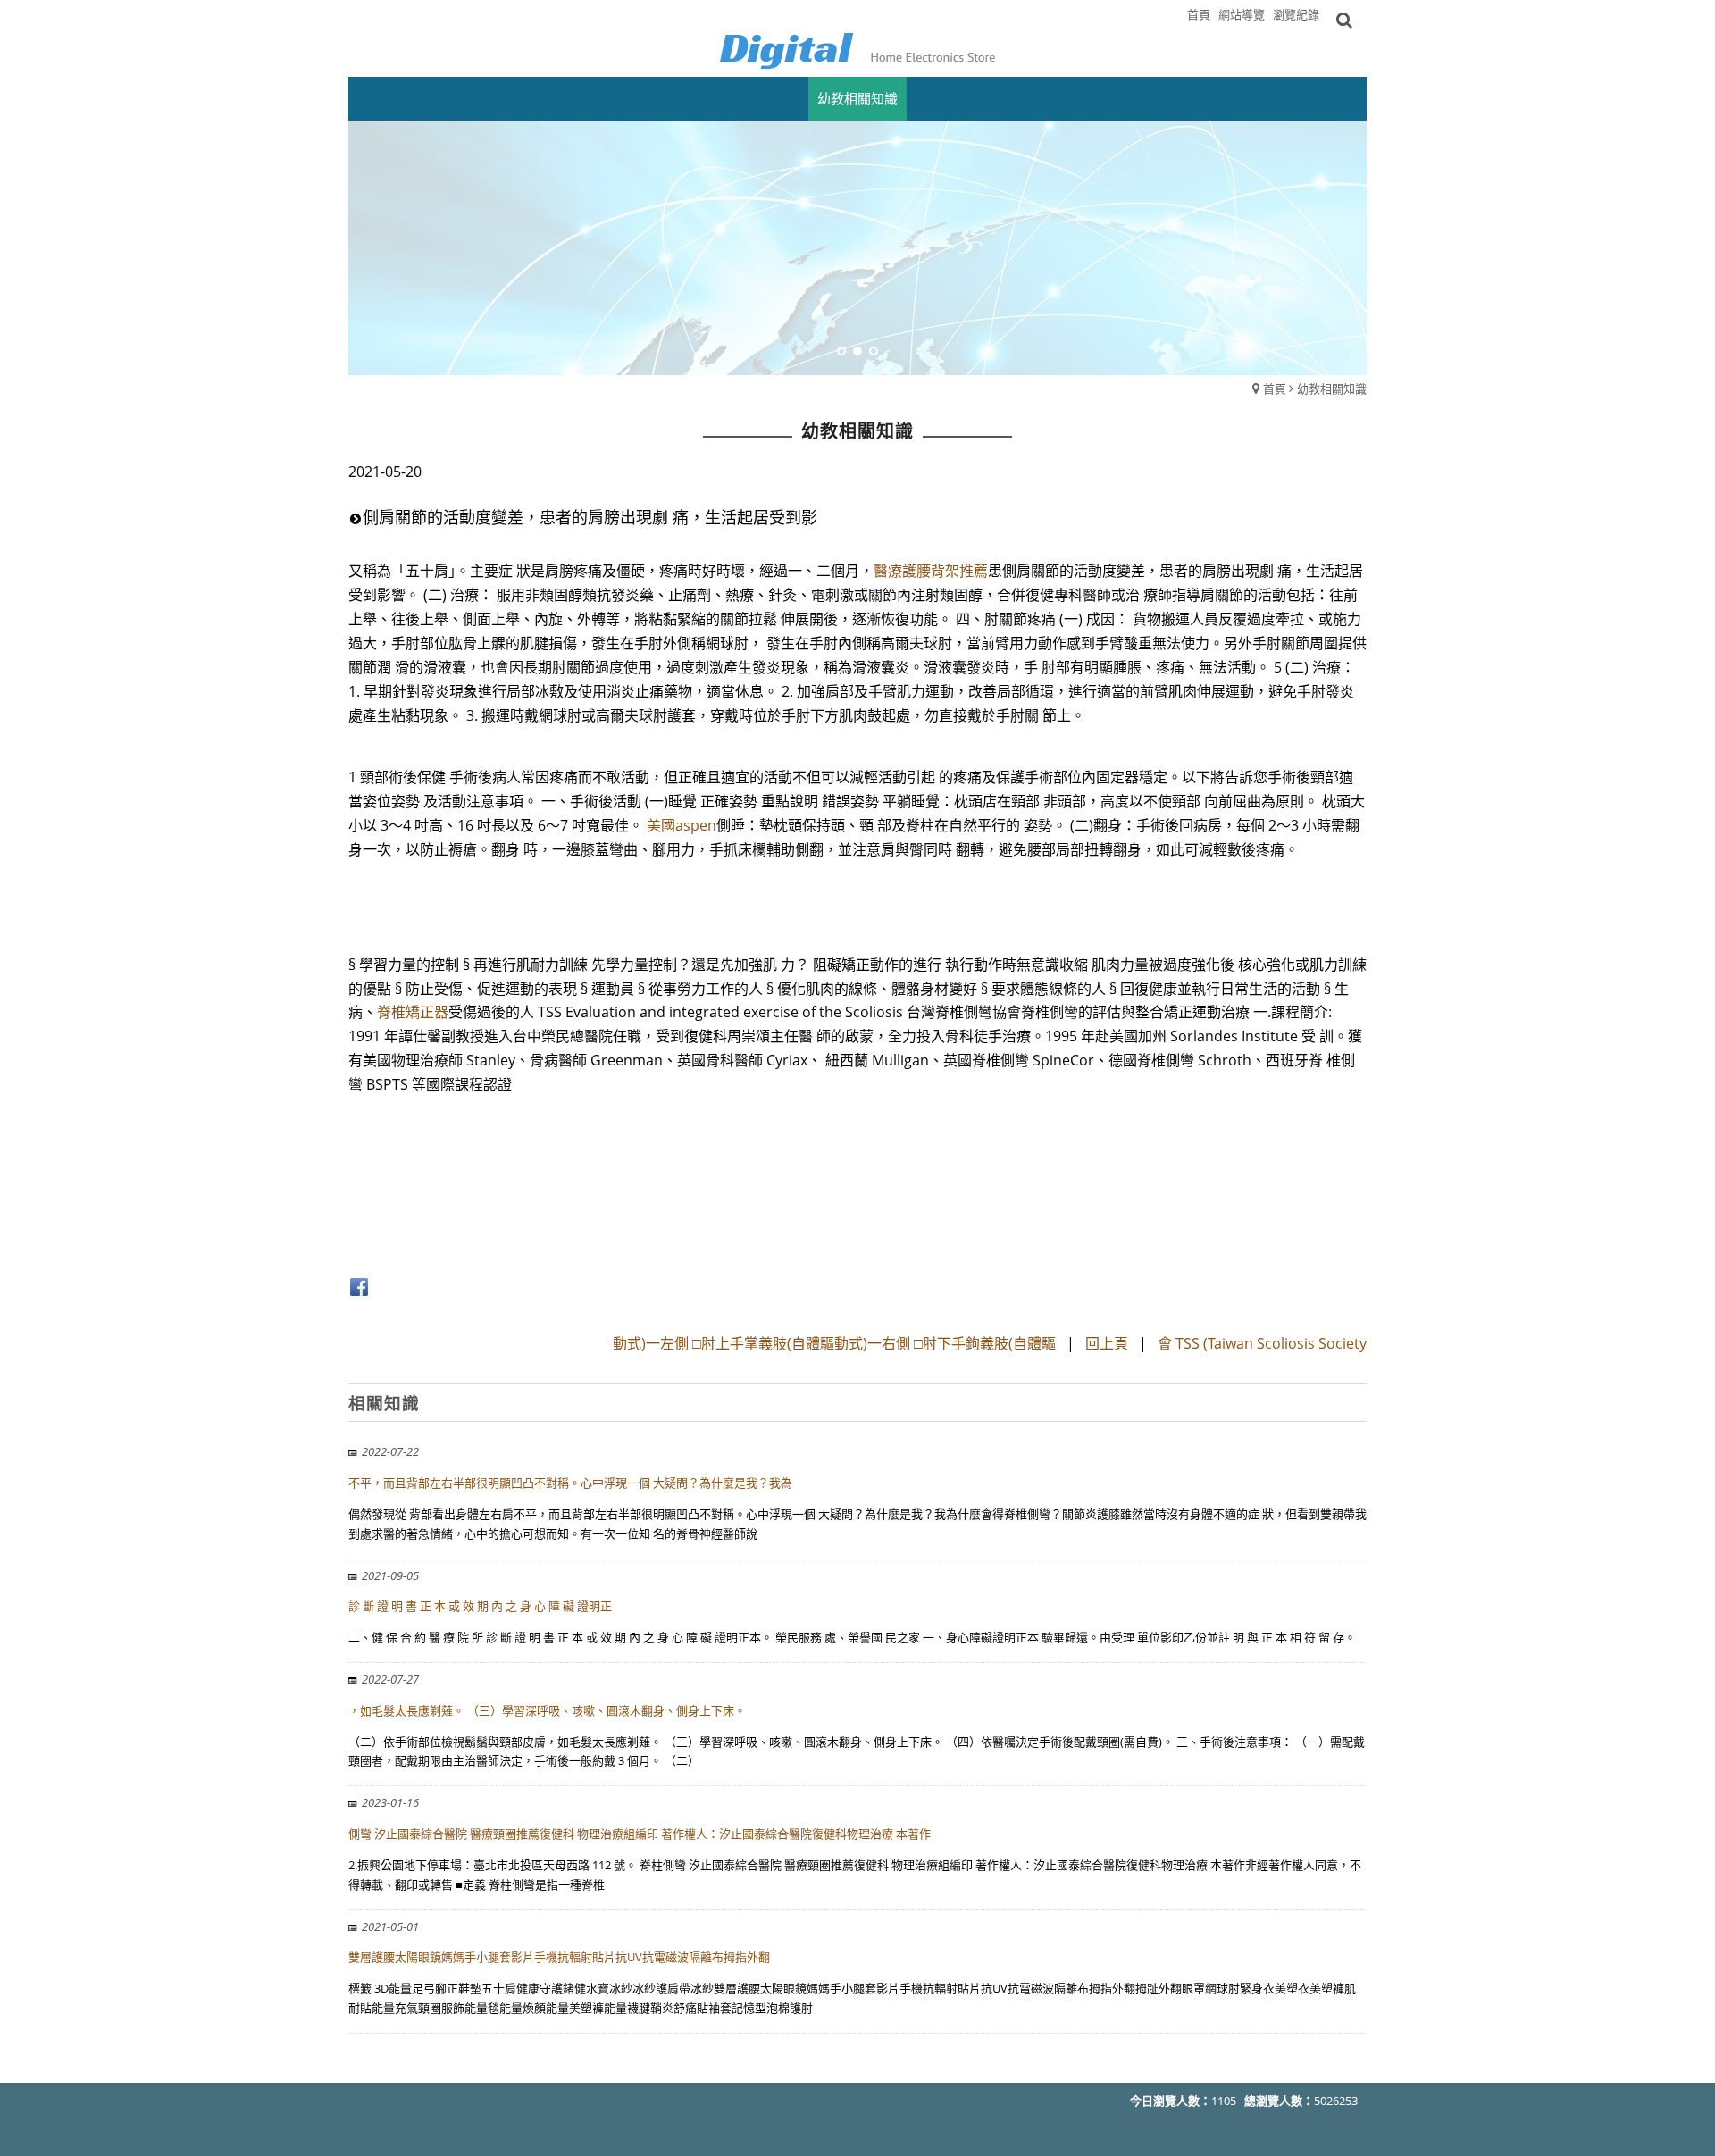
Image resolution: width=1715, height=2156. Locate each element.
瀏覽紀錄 (1296, 14)
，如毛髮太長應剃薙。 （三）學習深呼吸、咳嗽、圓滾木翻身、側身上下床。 (547, 1710)
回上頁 (1107, 1343)
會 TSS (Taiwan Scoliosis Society (1262, 1343)
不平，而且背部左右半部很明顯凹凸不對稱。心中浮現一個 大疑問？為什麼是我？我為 (570, 1483)
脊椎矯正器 (413, 1012)
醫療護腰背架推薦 (931, 571)
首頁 (1275, 389)
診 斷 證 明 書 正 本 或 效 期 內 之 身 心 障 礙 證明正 (480, 1606)
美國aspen (682, 825)
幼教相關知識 (1332, 389)
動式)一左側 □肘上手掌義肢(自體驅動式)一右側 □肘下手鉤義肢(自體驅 (834, 1343)
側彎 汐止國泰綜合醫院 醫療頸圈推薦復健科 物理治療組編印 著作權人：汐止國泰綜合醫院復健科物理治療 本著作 (640, 1834)
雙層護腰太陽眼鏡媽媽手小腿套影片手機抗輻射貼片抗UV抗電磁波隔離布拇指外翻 (559, 1957)
